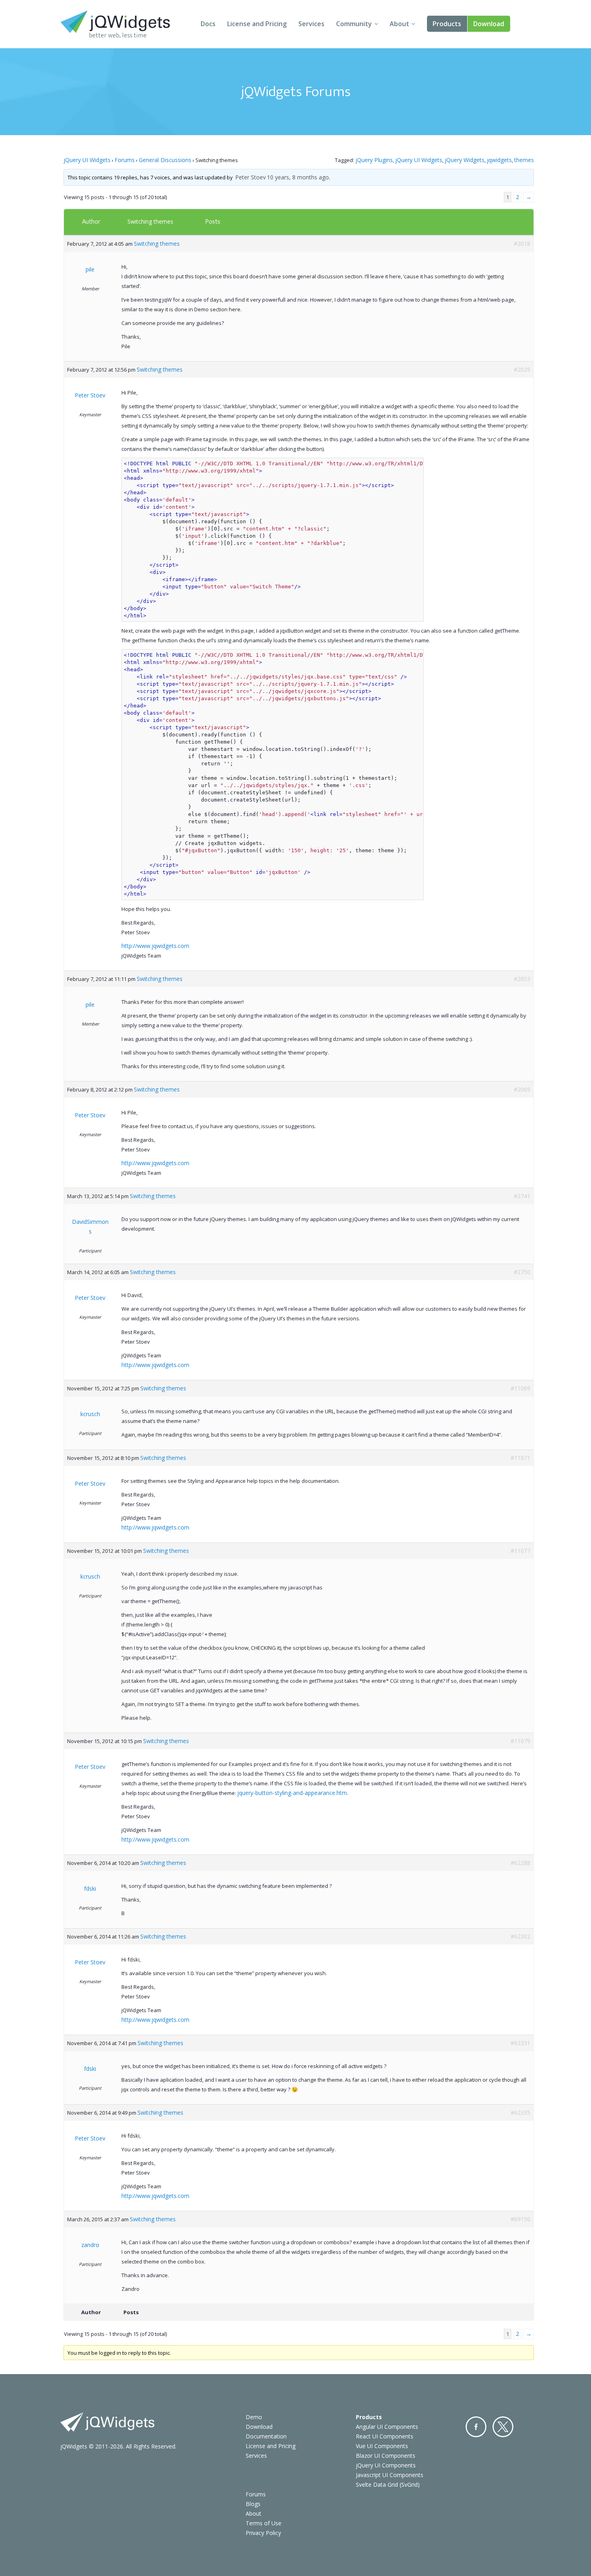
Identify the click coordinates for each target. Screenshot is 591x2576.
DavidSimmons (90, 1226)
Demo (254, 2417)
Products (447, 24)
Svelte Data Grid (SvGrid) (388, 2485)
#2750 (522, 1272)
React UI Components (385, 2436)
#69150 (520, 2219)
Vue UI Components (382, 2446)
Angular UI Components (387, 2427)
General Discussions (165, 160)
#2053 (522, 979)
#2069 (522, 1089)
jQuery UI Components (386, 2465)
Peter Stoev (250, 177)
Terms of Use (264, 2523)
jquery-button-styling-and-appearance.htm (292, 1793)
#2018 (522, 244)
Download (489, 24)
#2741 (522, 1196)
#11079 (520, 1741)
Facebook (476, 2427)
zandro (90, 2245)
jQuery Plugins (374, 160)
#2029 (522, 369)
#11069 (520, 1388)
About (399, 24)
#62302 (520, 1936)
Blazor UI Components (386, 2456)
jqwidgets (499, 160)
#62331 (520, 2043)
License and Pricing (257, 24)
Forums (125, 160)
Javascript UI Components (390, 2475)
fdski (90, 1888)
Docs (208, 24)
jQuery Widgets (465, 160)
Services (311, 24)
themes (524, 160)
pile (90, 269)
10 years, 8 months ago (298, 177)
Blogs (253, 2504)
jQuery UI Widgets (87, 160)
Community (354, 24)
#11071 (520, 1458)
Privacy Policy (263, 2533)
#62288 (520, 1863)
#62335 (520, 2112)
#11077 (520, 1551)
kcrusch (90, 1414)
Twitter (503, 2427)
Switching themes (150, 221)
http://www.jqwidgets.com (155, 946)
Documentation (266, 2436)
